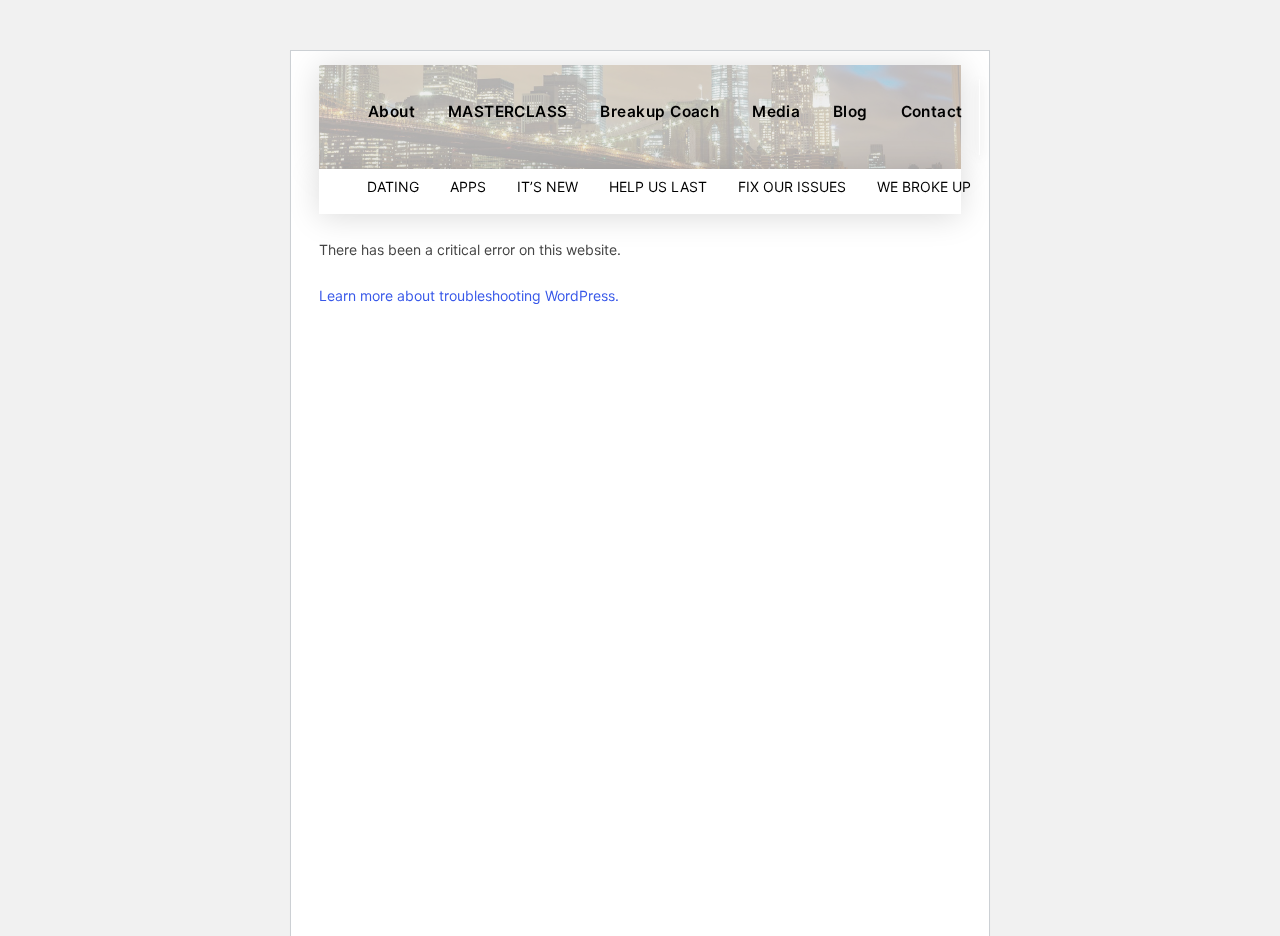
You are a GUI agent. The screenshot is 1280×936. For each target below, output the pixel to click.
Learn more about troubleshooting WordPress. (469, 295)
